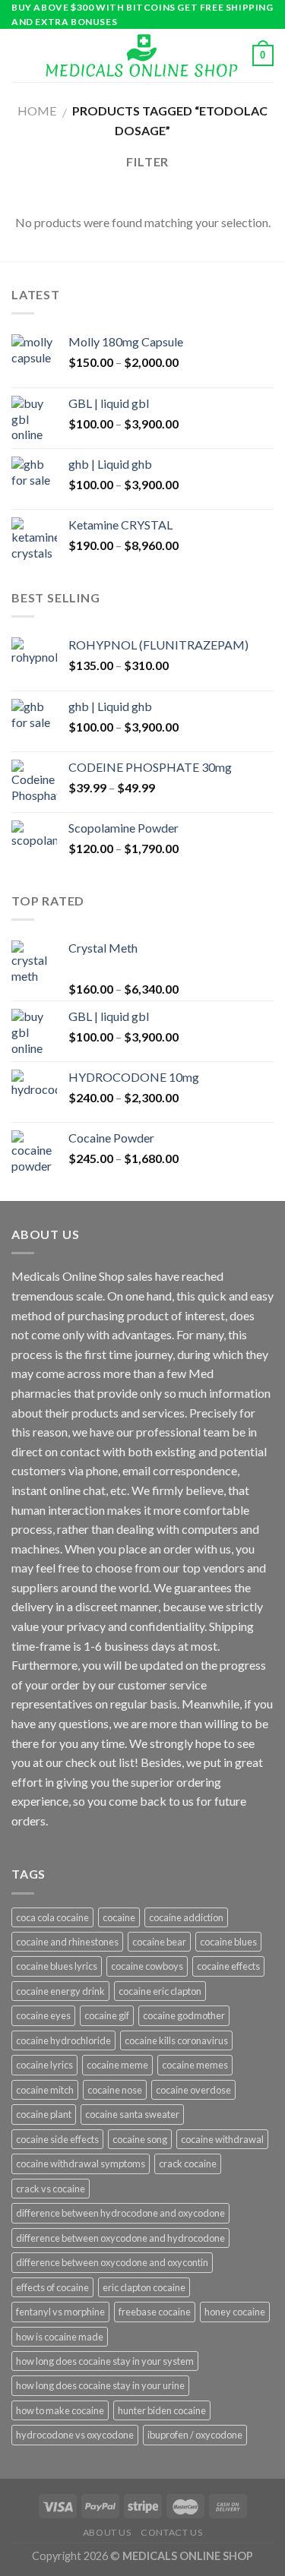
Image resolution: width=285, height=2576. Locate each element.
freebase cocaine (155, 2312)
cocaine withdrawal (222, 2139)
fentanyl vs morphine (60, 2312)
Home (37, 111)
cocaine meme (117, 2065)
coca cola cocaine (52, 1917)
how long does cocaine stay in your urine (100, 2385)
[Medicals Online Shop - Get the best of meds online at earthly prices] (141, 56)
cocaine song (140, 2139)
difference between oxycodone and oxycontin (112, 2262)
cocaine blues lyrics (57, 1966)
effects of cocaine (52, 2287)
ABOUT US (107, 2532)
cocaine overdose (193, 2090)
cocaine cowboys (147, 1966)
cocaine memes (195, 2065)
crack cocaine (188, 2164)
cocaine (119, 1917)
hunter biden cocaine (162, 2410)
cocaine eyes (43, 2015)
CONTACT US (171, 2532)
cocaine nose (115, 2090)
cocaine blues (228, 1942)
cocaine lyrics (44, 2065)
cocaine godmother (184, 2015)
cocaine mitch (45, 2090)
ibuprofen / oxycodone (195, 2435)
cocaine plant (44, 2114)
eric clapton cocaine (144, 2287)
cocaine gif (107, 2015)
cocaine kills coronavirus (176, 2040)
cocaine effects (228, 1966)
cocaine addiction (186, 1917)
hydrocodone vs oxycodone (75, 2435)
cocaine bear (159, 1942)
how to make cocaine (60, 2410)
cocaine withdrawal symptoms (81, 2164)
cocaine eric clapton (160, 1991)
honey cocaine (235, 2312)
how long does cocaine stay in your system (105, 2361)
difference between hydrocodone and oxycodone (120, 2213)
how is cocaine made (60, 2337)
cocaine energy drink (60, 1991)
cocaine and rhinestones (67, 1942)
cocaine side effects (57, 2139)
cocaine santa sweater (132, 2114)
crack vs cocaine (51, 2189)
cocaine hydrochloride (63, 2040)
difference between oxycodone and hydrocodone (120, 2238)
